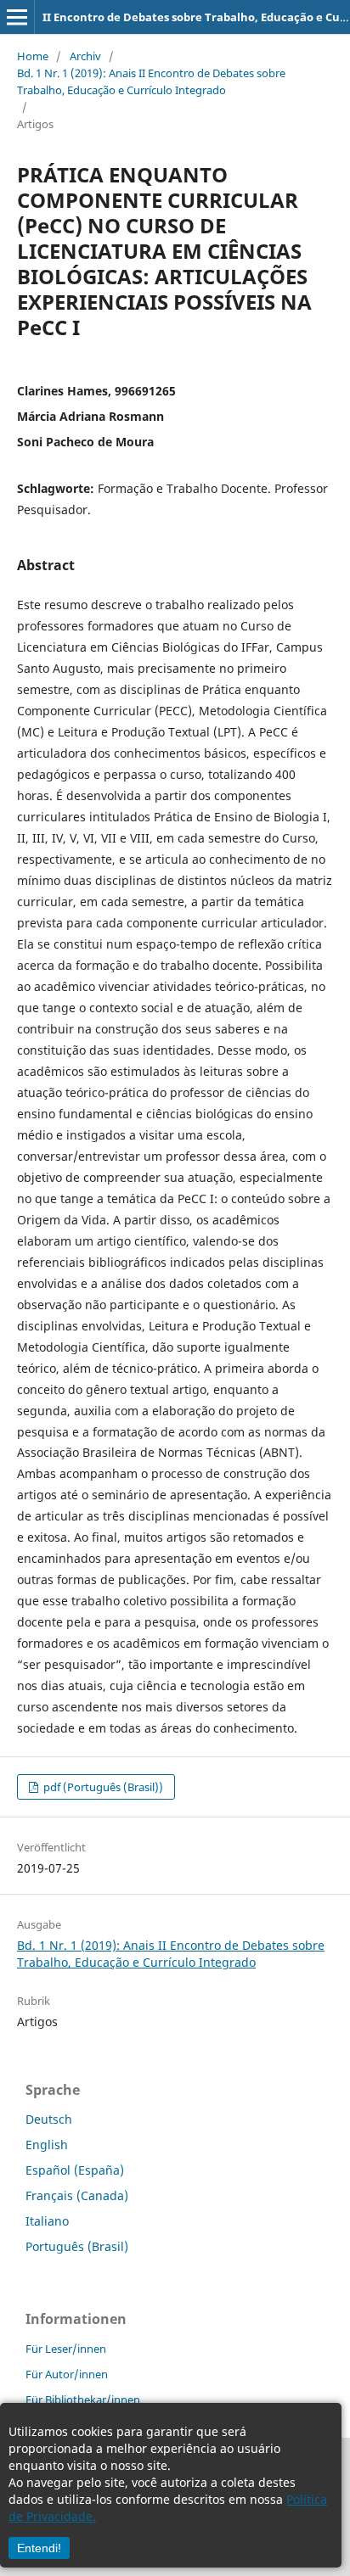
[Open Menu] (17, 17)
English (47, 2145)
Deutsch (49, 2119)
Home (33, 56)
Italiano (47, 2221)
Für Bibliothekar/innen (83, 2400)
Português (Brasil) (77, 2246)
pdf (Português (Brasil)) (102, 1787)
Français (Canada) (77, 2195)
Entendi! (39, 2548)
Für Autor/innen (67, 2374)
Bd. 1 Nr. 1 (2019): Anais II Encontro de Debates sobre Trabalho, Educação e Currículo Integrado (151, 81)
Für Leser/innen (66, 2349)
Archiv (85, 56)
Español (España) (75, 2170)
